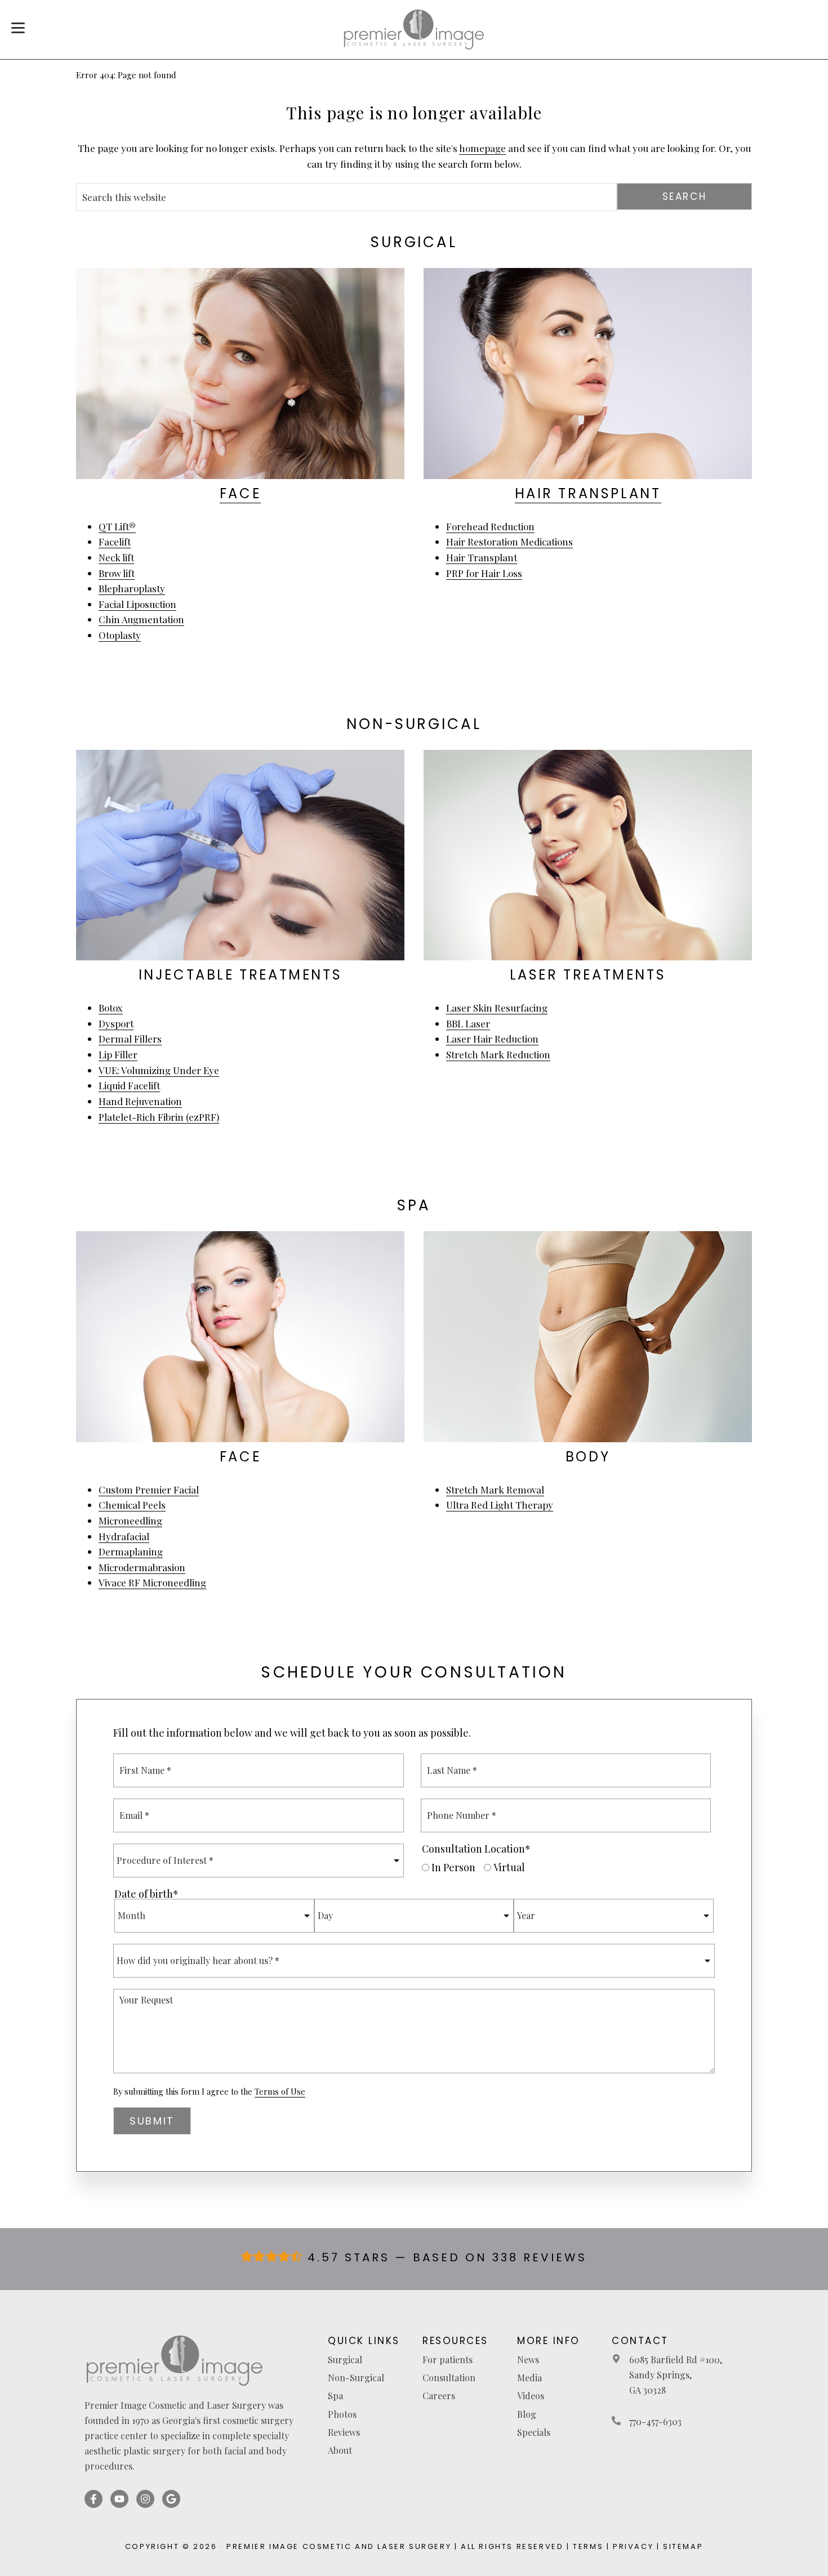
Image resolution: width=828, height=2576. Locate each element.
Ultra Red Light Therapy (500, 1505)
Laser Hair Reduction (492, 1039)
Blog (527, 2414)
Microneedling (130, 1520)
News (528, 2360)
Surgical (345, 2360)
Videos (531, 2396)
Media (529, 2378)
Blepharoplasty (132, 588)
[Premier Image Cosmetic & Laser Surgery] (414, 30)
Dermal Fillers (130, 1039)
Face (240, 493)
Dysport (116, 1023)
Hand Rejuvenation (140, 1101)
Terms (588, 2546)
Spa (335, 2396)
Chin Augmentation (141, 619)
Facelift (115, 542)
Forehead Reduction (490, 526)
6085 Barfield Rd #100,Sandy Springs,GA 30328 (676, 2375)
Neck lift (116, 557)
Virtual (509, 1867)
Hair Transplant (588, 493)
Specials (534, 2432)
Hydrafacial (124, 1536)
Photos (342, 2414)
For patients (448, 2360)
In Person (453, 1867)
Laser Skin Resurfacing (497, 1008)
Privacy (633, 2546)
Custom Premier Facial (149, 1490)
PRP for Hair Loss (484, 573)
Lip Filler (118, 1054)
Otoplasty (120, 635)
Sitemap (683, 2546)
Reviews (344, 2432)
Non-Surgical (356, 2378)
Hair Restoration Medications (509, 542)
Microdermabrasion (142, 1567)
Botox (111, 1008)
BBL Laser (468, 1023)
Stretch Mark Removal (495, 1490)
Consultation (449, 2378)
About (340, 2450)
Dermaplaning (131, 1551)
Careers (439, 2396)
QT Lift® (117, 526)
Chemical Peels (132, 1505)
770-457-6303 (655, 2421)
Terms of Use (280, 2092)
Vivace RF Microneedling (152, 1582)
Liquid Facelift (129, 1085)
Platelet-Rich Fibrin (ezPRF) (159, 1117)
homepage (482, 148)
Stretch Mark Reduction (498, 1054)
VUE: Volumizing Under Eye (159, 1070)
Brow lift (117, 573)
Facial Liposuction (137, 604)
